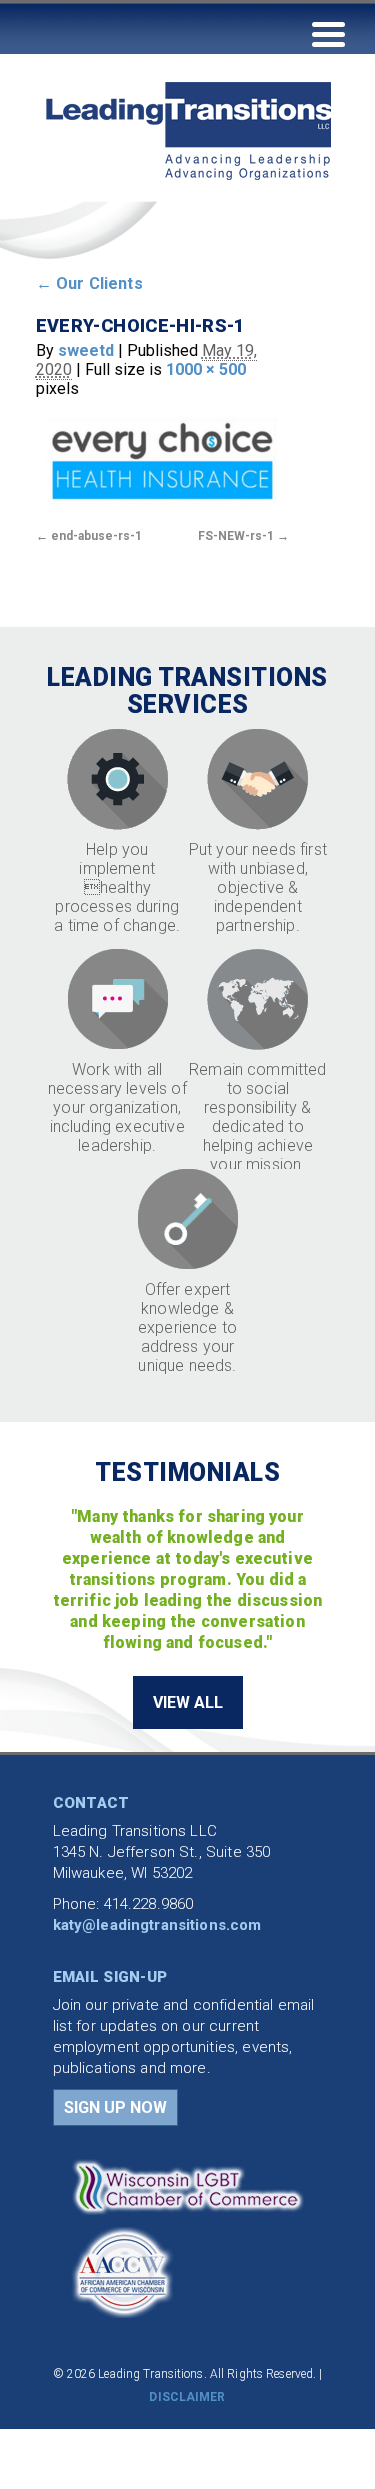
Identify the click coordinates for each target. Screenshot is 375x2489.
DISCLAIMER (187, 2397)
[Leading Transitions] (160, 218)
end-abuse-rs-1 (96, 536)
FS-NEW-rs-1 (236, 536)
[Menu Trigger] (328, 32)
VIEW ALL (188, 1702)
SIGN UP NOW (115, 2107)
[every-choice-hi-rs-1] (162, 460)
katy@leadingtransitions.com (157, 1925)
